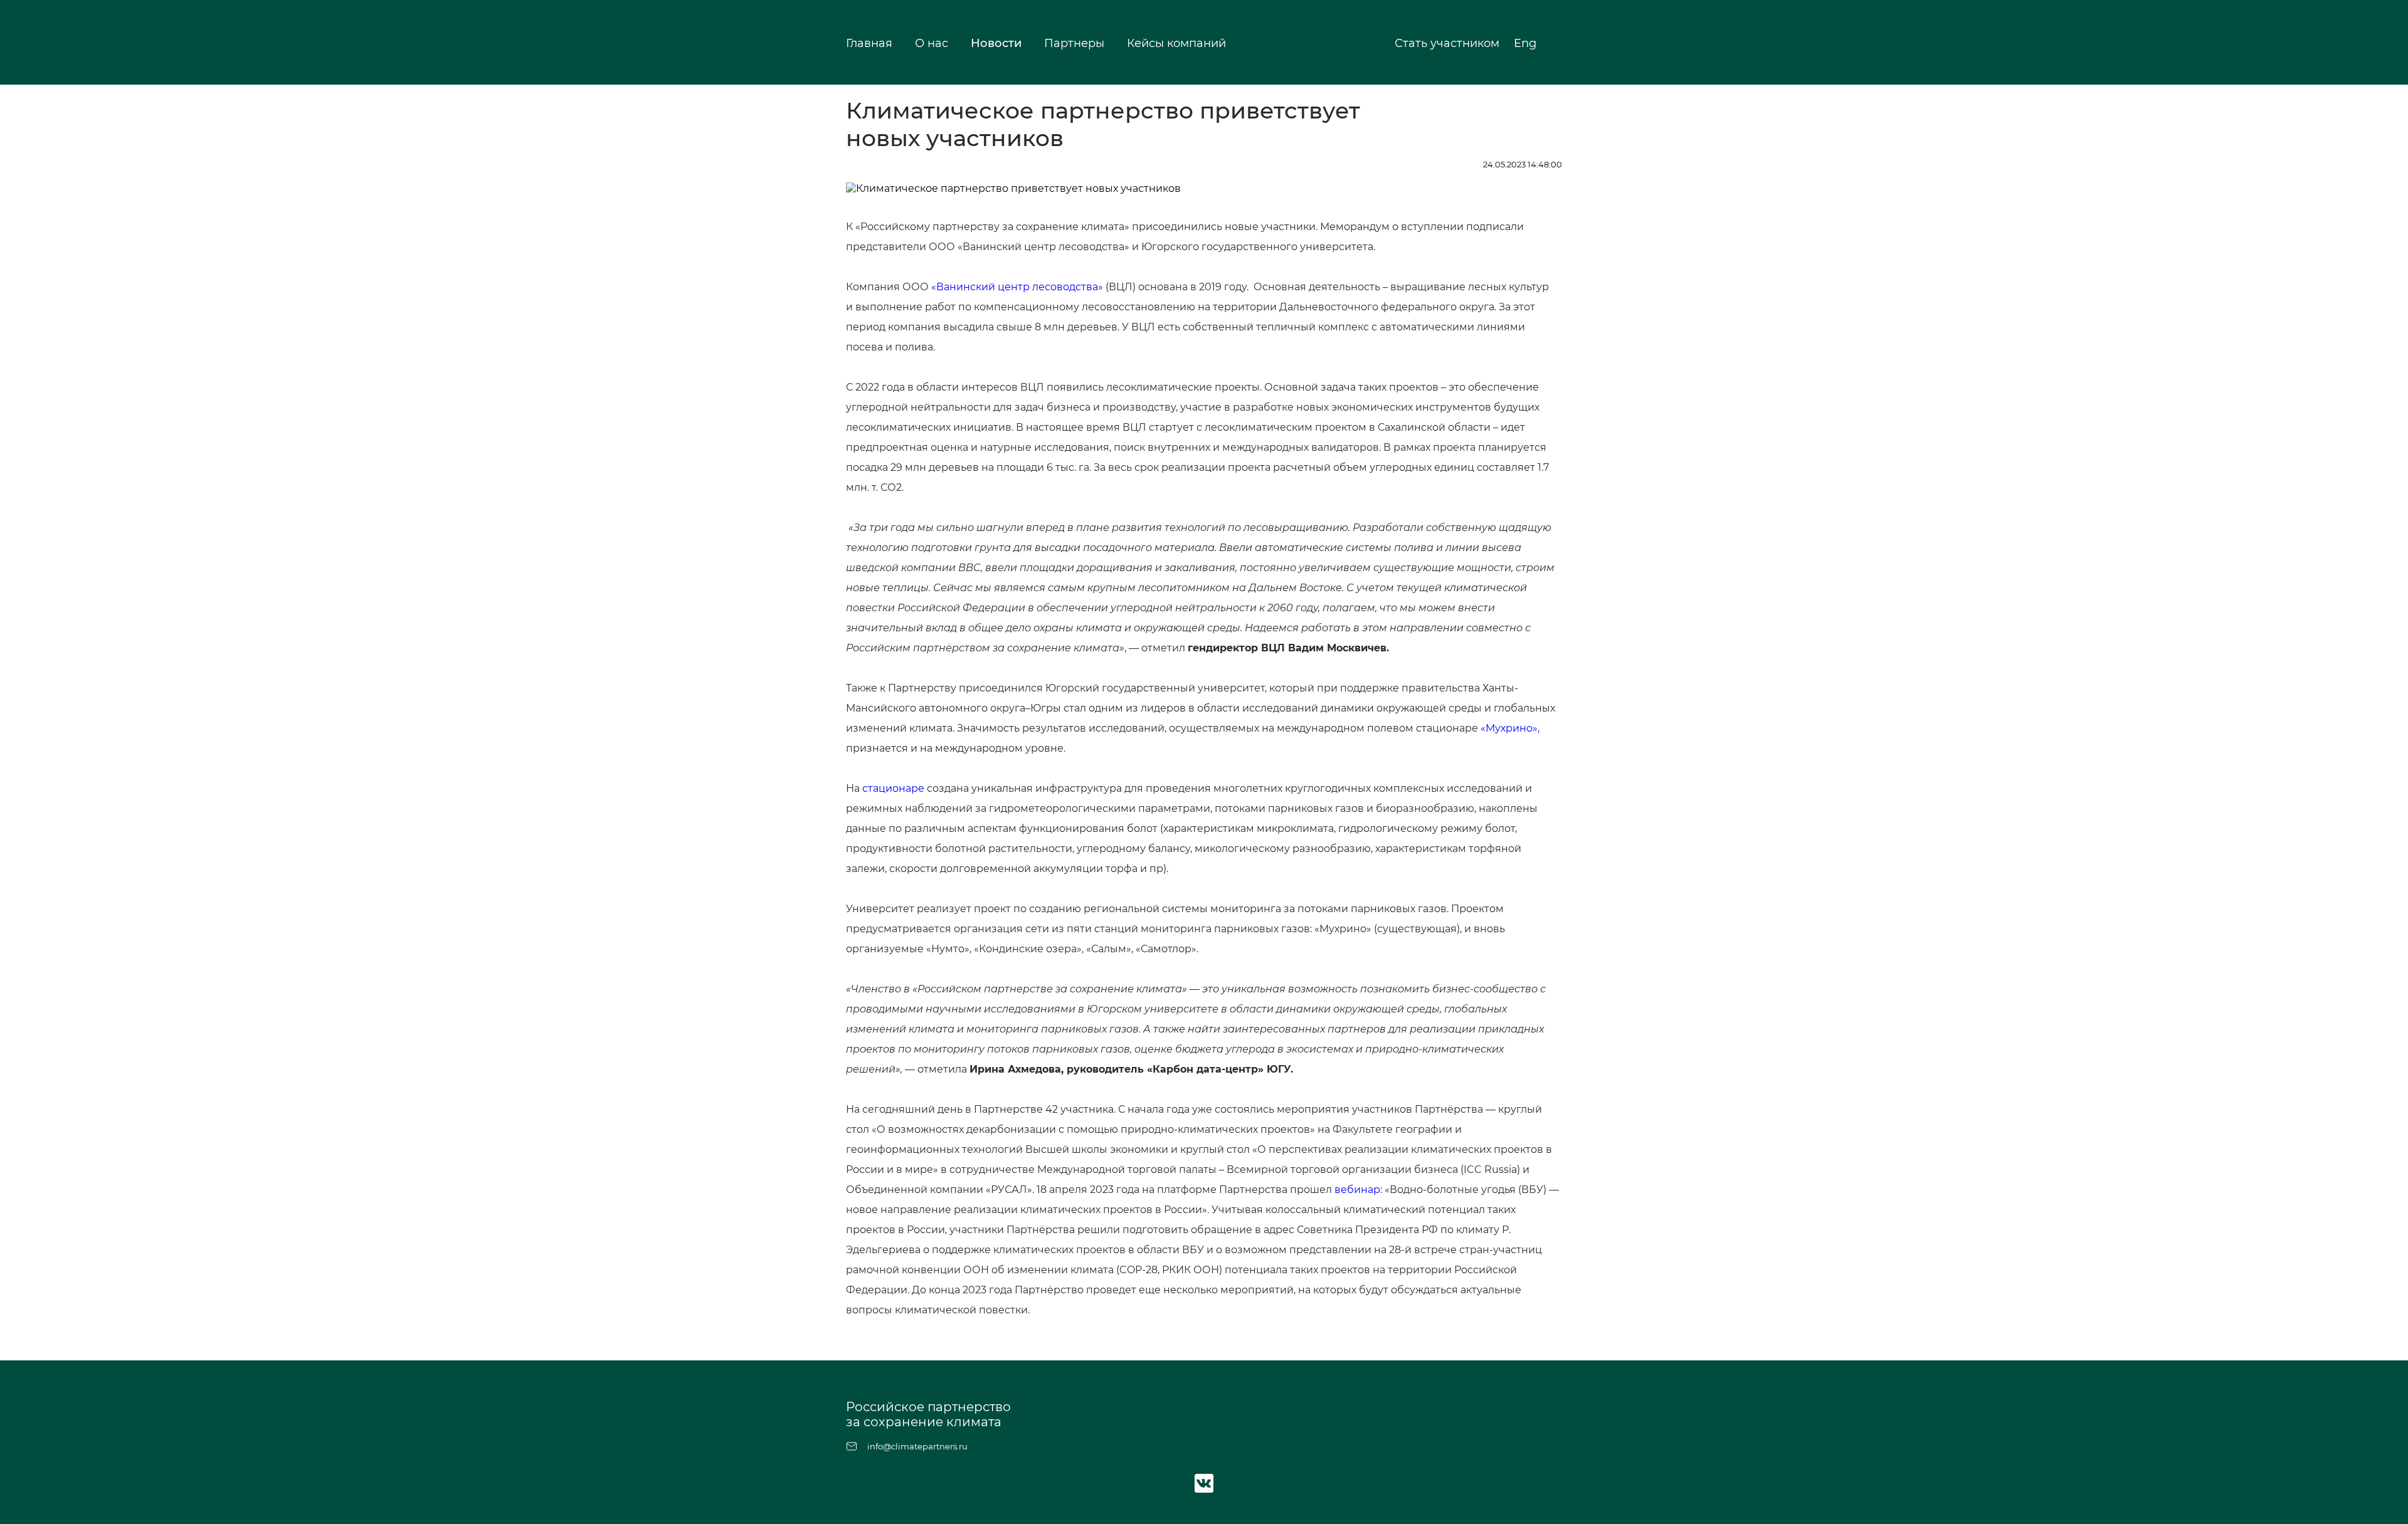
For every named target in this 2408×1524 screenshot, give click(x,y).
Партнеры (1074, 43)
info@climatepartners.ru (917, 1446)
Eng (1527, 43)
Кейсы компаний (1176, 43)
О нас (932, 43)
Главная (869, 43)
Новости (996, 43)
